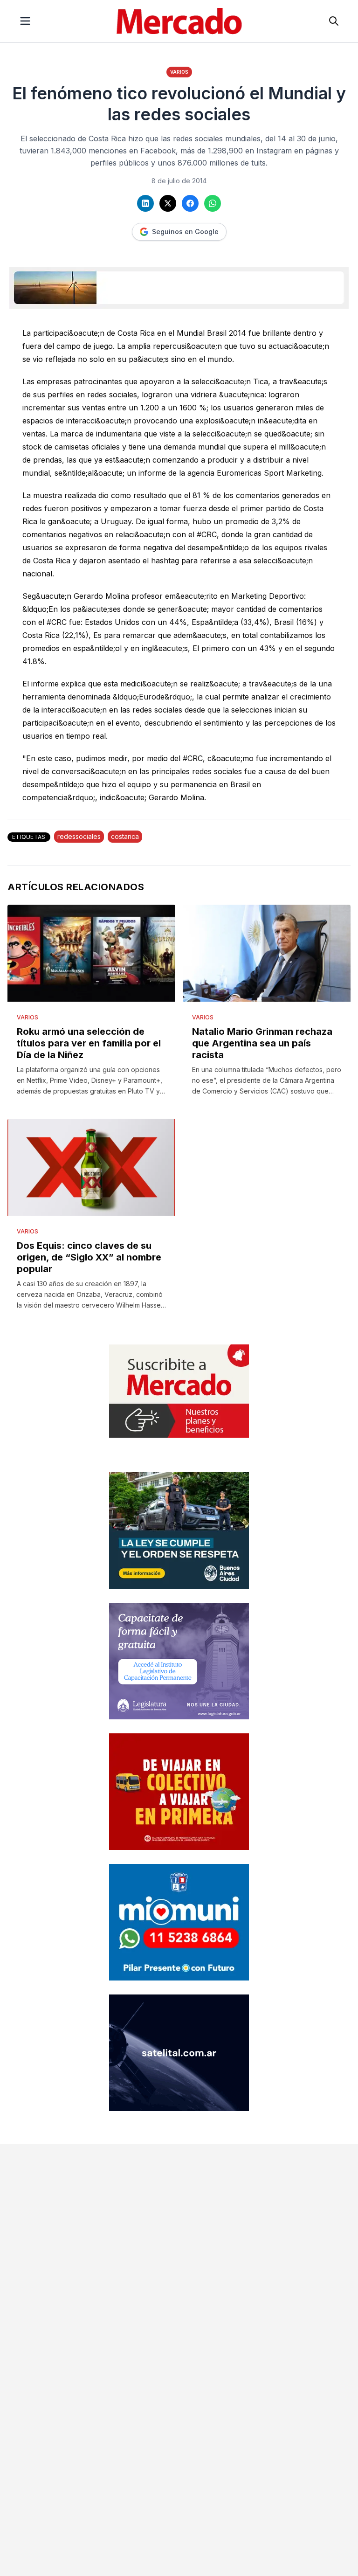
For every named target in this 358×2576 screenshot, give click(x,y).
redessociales (79, 836)
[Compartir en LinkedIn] (145, 203)
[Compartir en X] (168, 203)
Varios (179, 72)
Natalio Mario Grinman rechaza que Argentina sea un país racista (262, 1043)
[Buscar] (334, 21)
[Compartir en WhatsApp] (213, 203)
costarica (125, 836)
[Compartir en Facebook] (190, 203)
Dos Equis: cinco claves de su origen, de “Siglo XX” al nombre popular (89, 1257)
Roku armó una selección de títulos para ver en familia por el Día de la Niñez (89, 1043)
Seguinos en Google (185, 232)
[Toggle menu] (25, 21)
